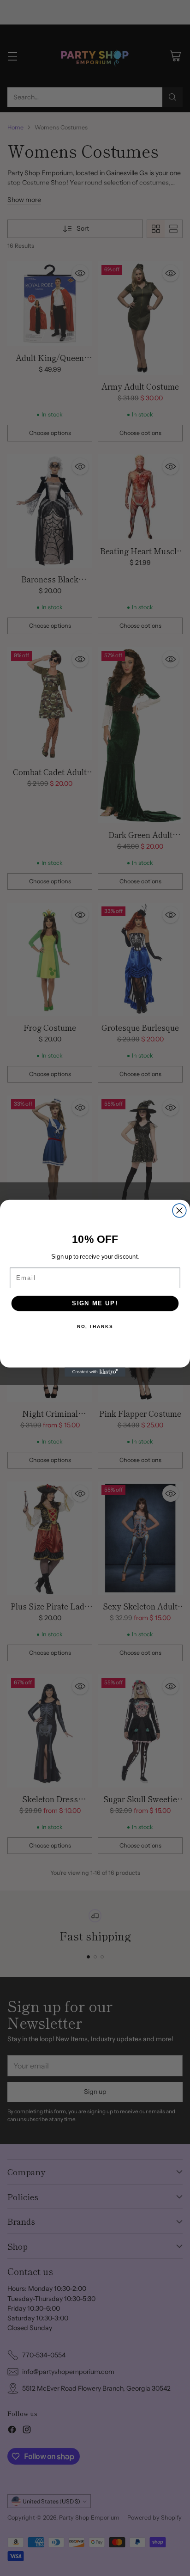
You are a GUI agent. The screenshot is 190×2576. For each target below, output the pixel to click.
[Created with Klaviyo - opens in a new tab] (95, 1372)
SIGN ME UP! (95, 1303)
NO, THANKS (95, 1326)
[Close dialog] (179, 1211)
